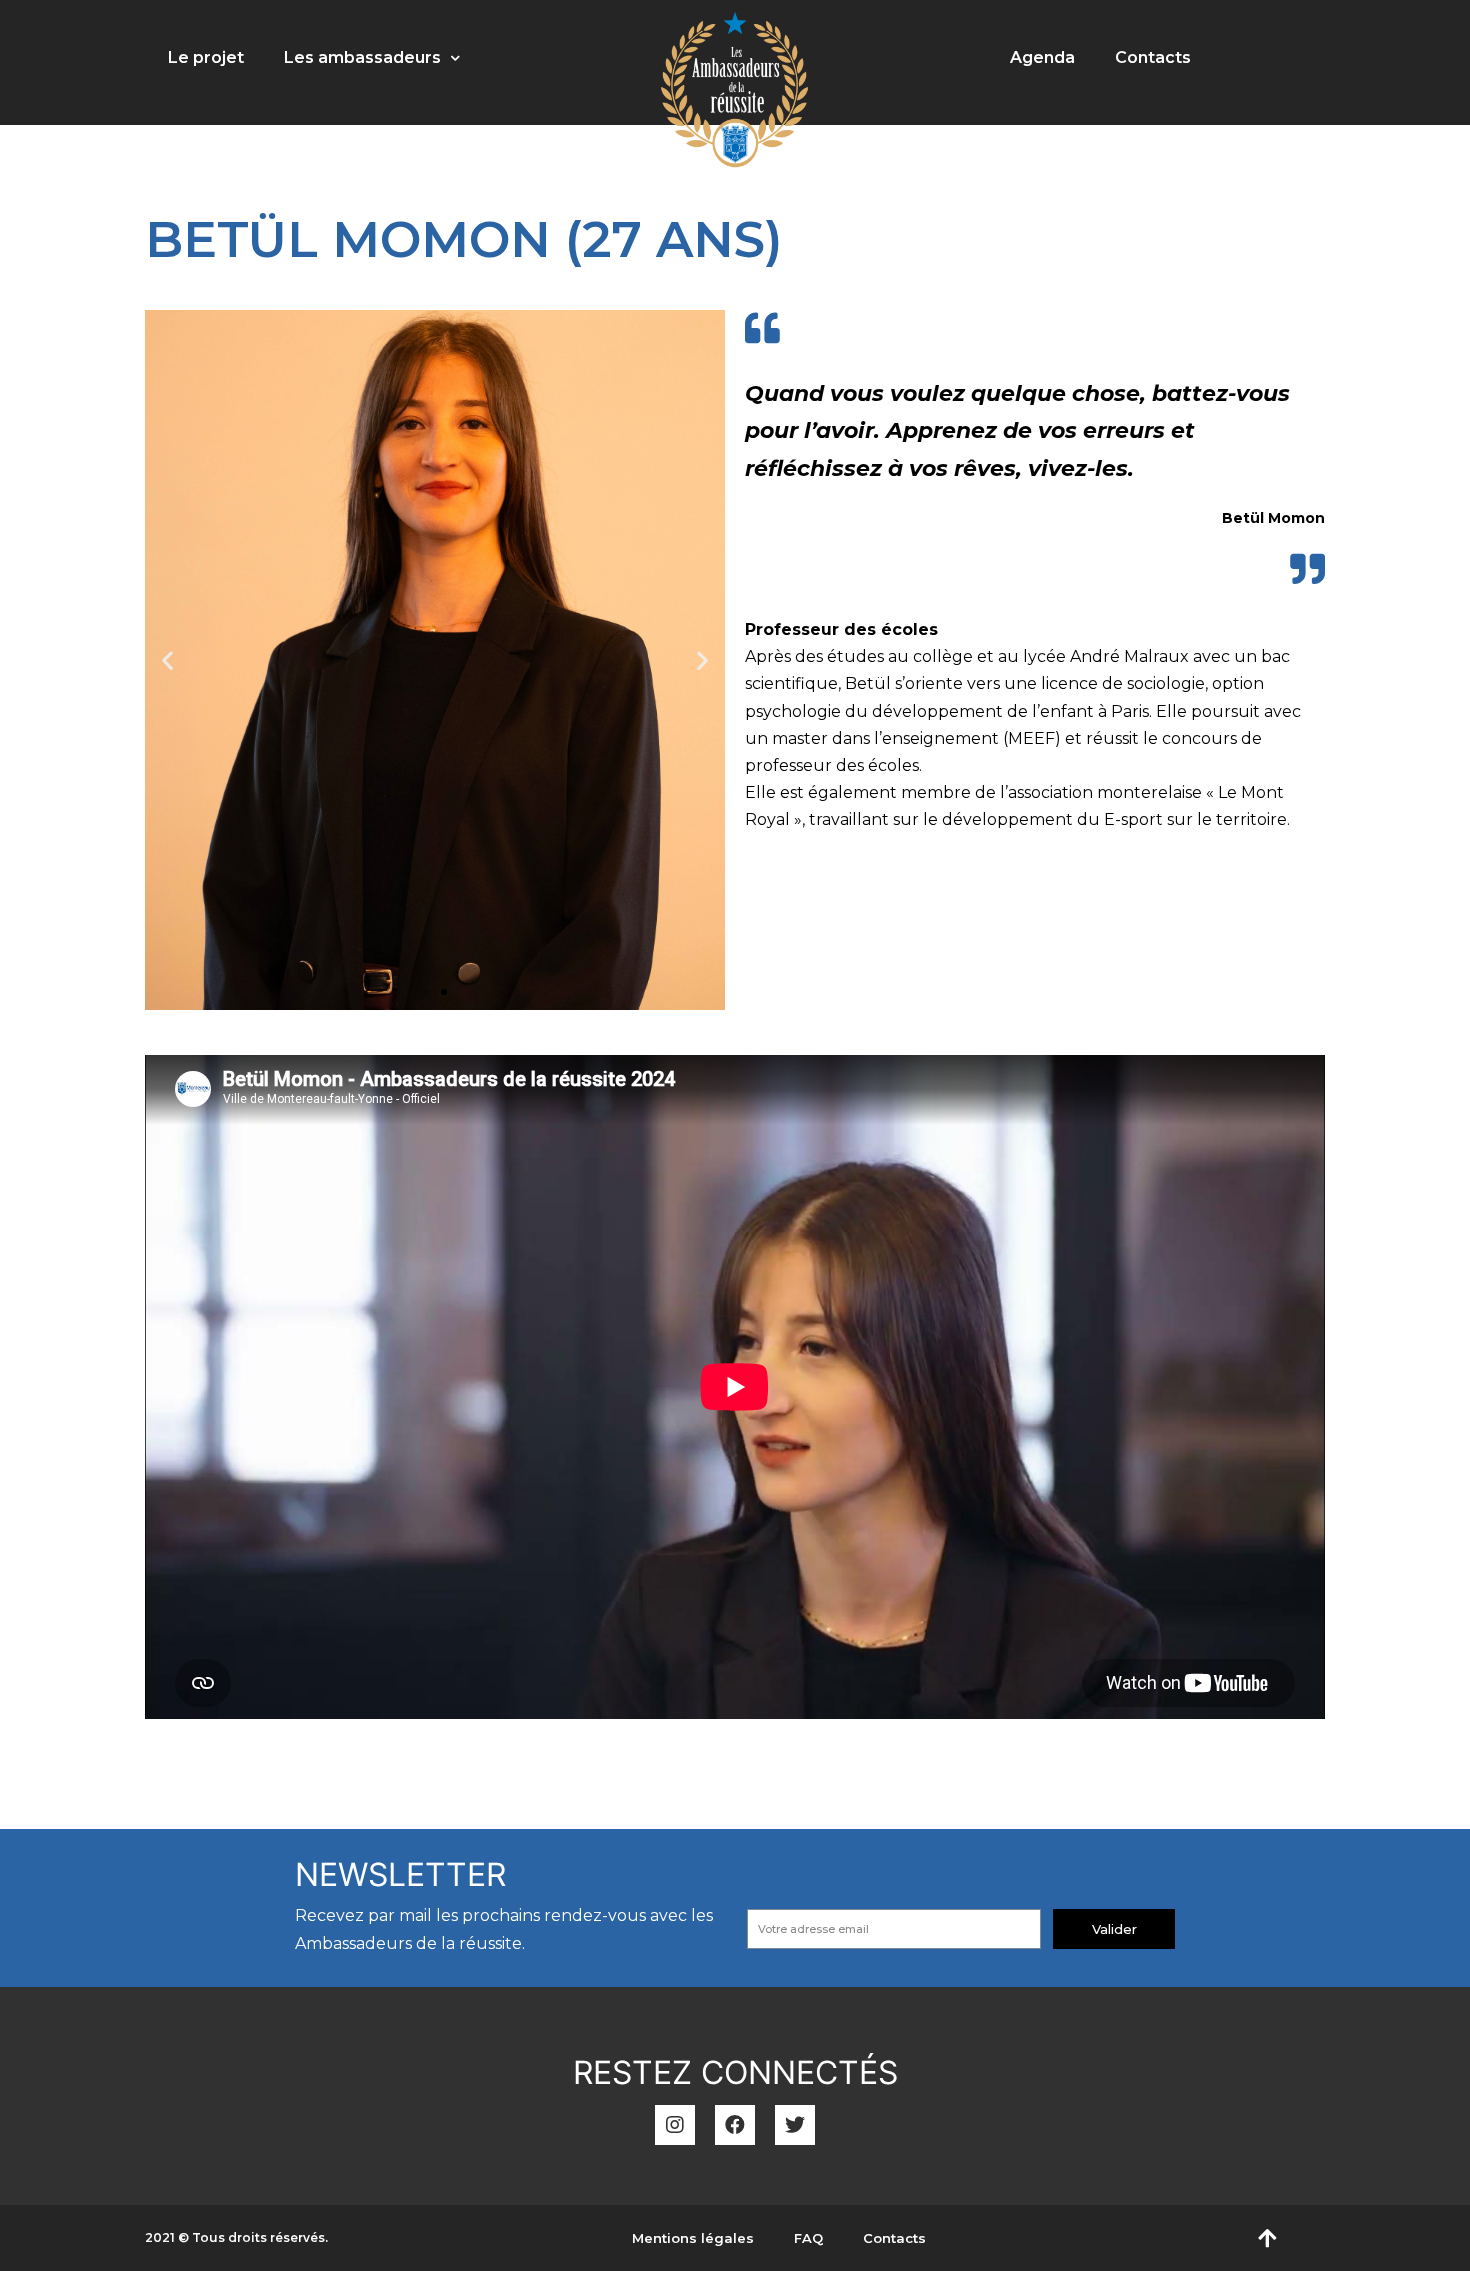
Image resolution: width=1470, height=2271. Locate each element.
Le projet (206, 57)
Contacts (1153, 57)
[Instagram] (675, 2125)
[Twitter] (795, 2125)
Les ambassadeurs (362, 57)
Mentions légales (693, 2238)
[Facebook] (735, 2125)
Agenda (1042, 57)
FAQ (808, 2238)
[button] (426, 992)
